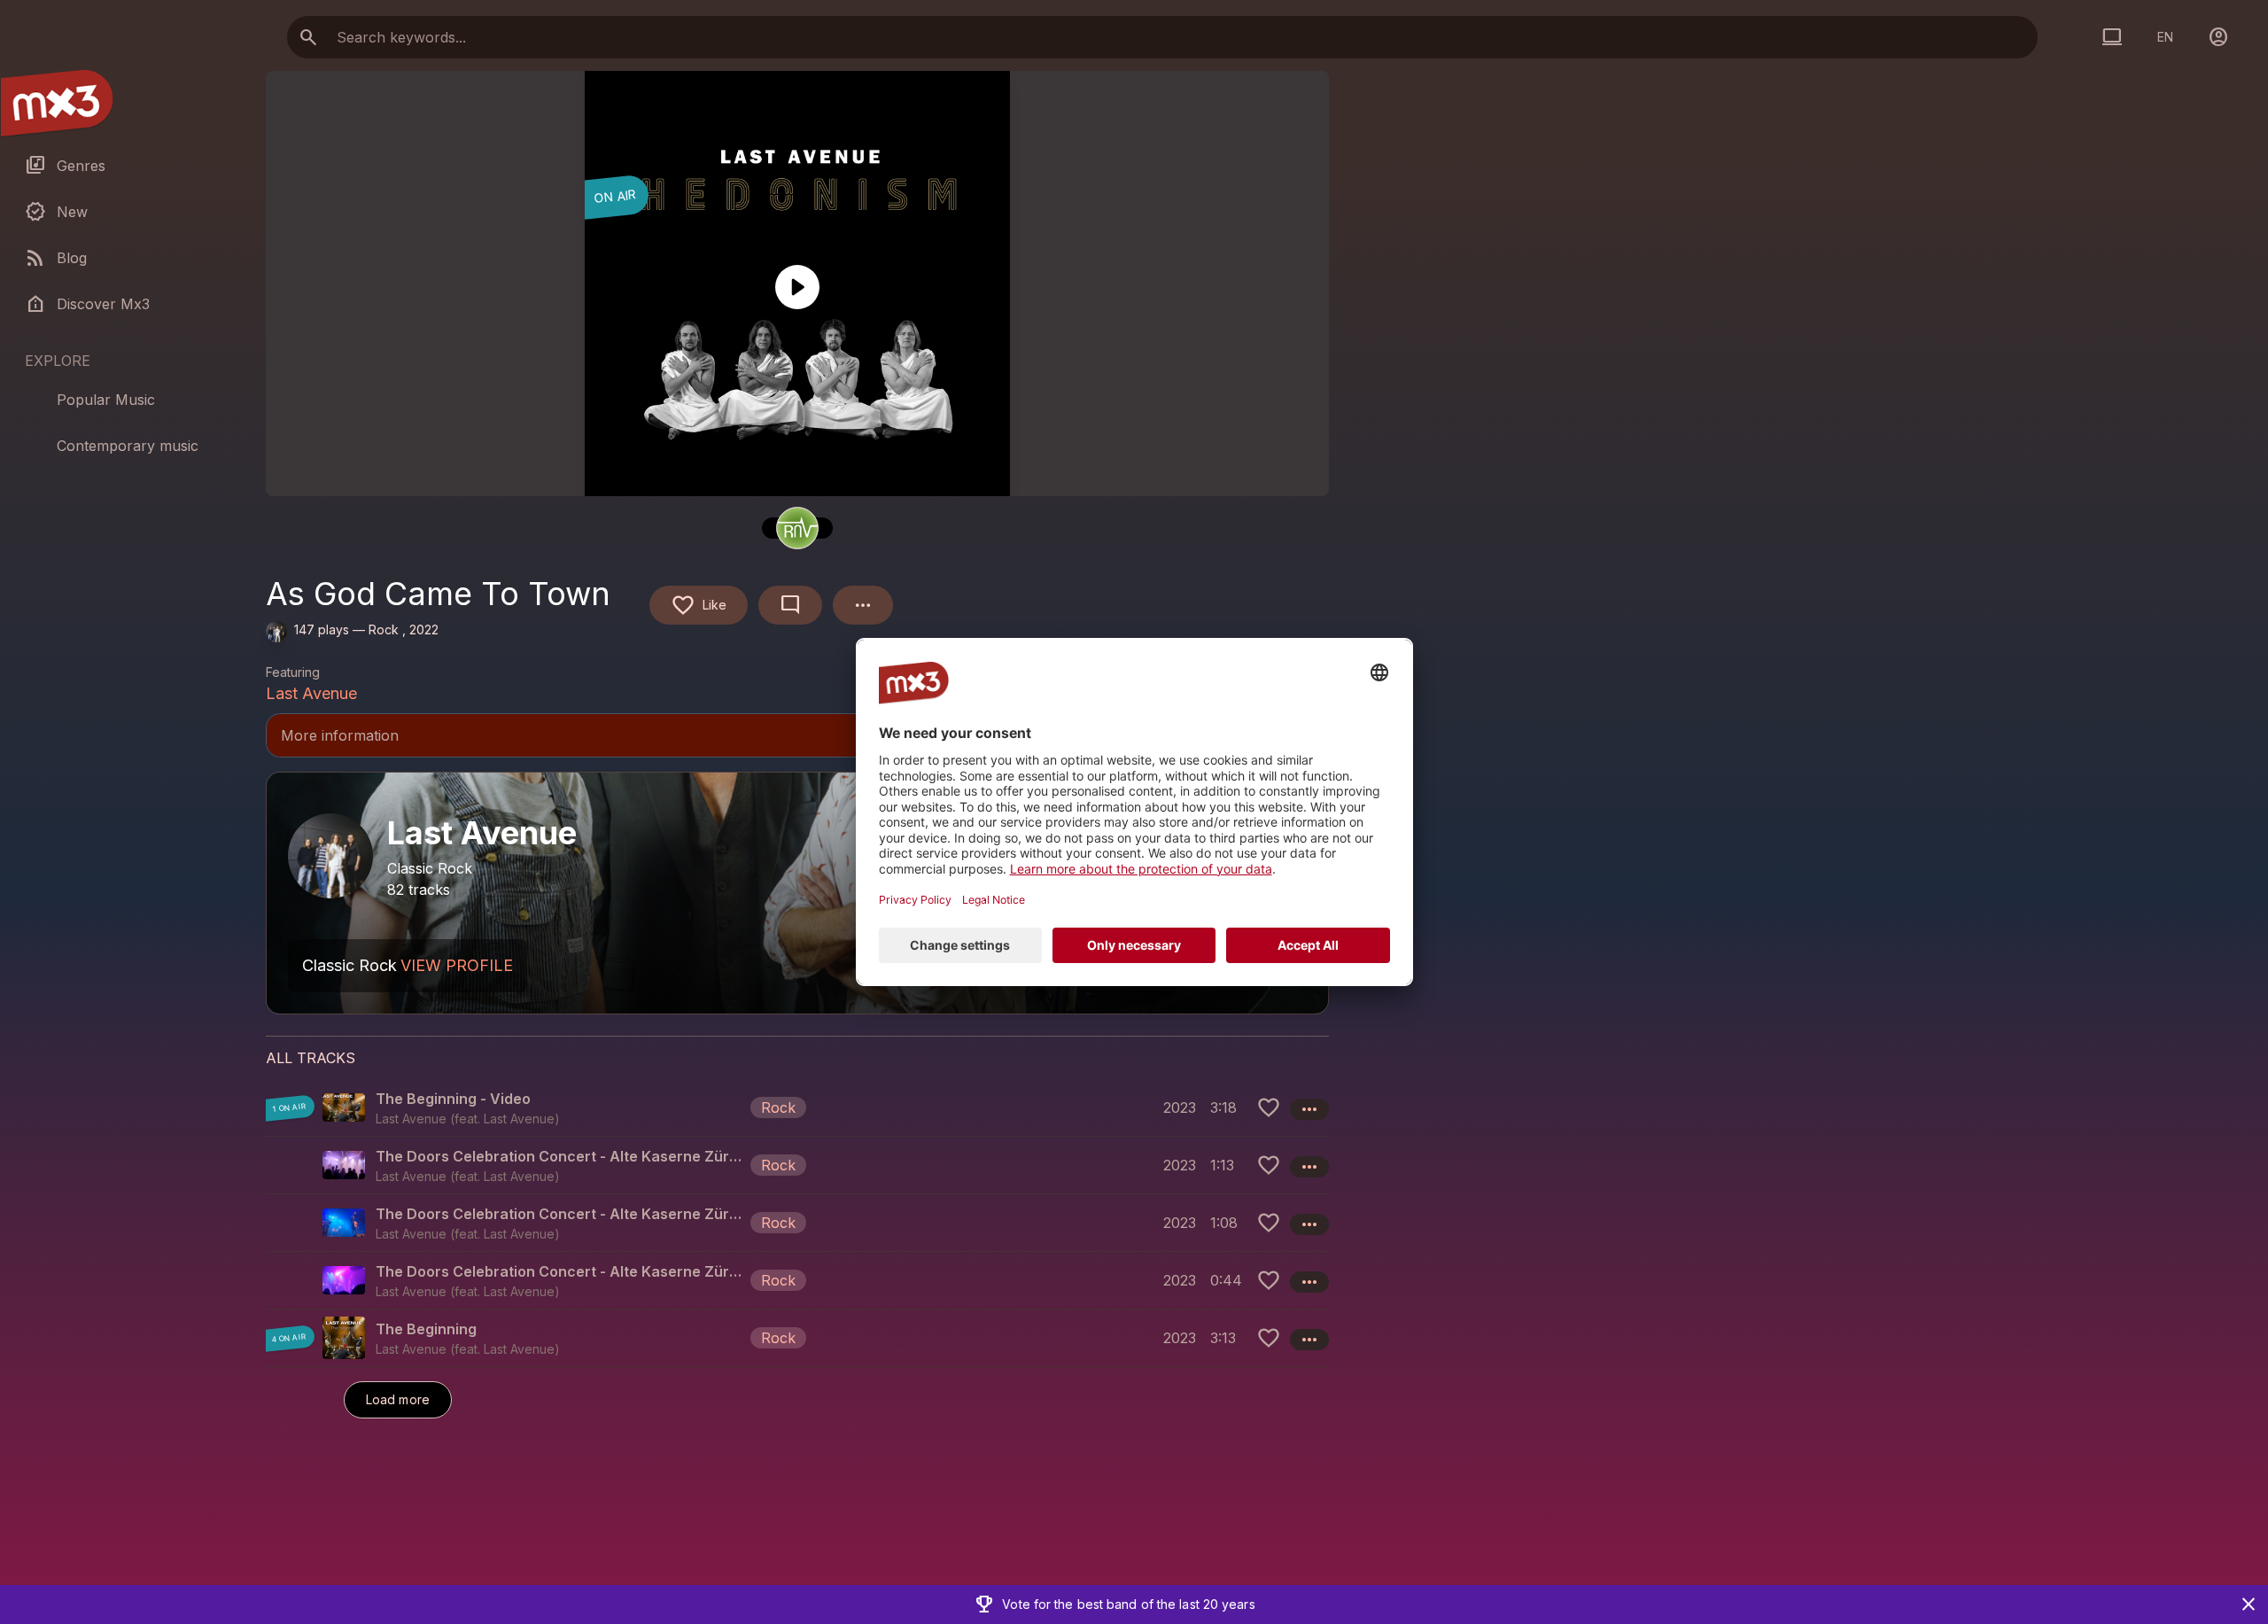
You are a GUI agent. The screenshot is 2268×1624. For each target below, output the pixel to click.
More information (797, 737)
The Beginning (426, 1329)
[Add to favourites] (1269, 1107)
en (2165, 37)
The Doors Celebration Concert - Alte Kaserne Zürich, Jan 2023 (559, 1156)
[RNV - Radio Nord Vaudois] (797, 528)
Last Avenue (311, 693)
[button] (797, 1107)
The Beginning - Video (453, 1099)
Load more (398, 1399)
